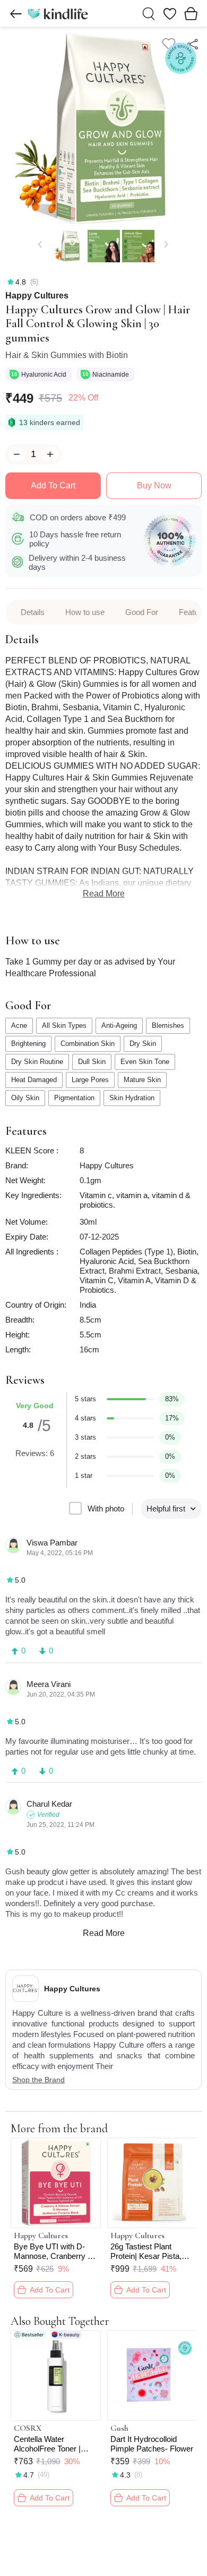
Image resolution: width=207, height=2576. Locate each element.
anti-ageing (119, 1025)
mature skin (142, 1080)
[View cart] (191, 13)
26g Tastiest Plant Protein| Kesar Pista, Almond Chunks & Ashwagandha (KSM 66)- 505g (146, 2251)
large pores (90, 1080)
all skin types (64, 1025)
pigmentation (74, 1098)
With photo (106, 1509)
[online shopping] (57, 13)
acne (19, 1025)
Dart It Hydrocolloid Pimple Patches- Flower (152, 2444)
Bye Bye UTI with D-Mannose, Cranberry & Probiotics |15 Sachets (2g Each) (53, 2251)
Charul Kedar (49, 1804)
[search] (149, 14)
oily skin (25, 1098)
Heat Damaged (34, 1080)
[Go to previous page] (16, 14)
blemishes (168, 1025)
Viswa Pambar (52, 1543)
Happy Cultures (37, 296)
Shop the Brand (38, 2080)
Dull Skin (92, 1062)
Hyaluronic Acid (45, 375)
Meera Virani (49, 1684)
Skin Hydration (132, 1098)
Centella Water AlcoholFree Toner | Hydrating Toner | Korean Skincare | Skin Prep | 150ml (54, 2444)
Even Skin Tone (145, 1062)
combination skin (88, 1044)
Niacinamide (111, 375)
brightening (28, 1044)
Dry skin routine (37, 1062)
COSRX (28, 2428)
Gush (119, 2428)
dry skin (143, 1044)
